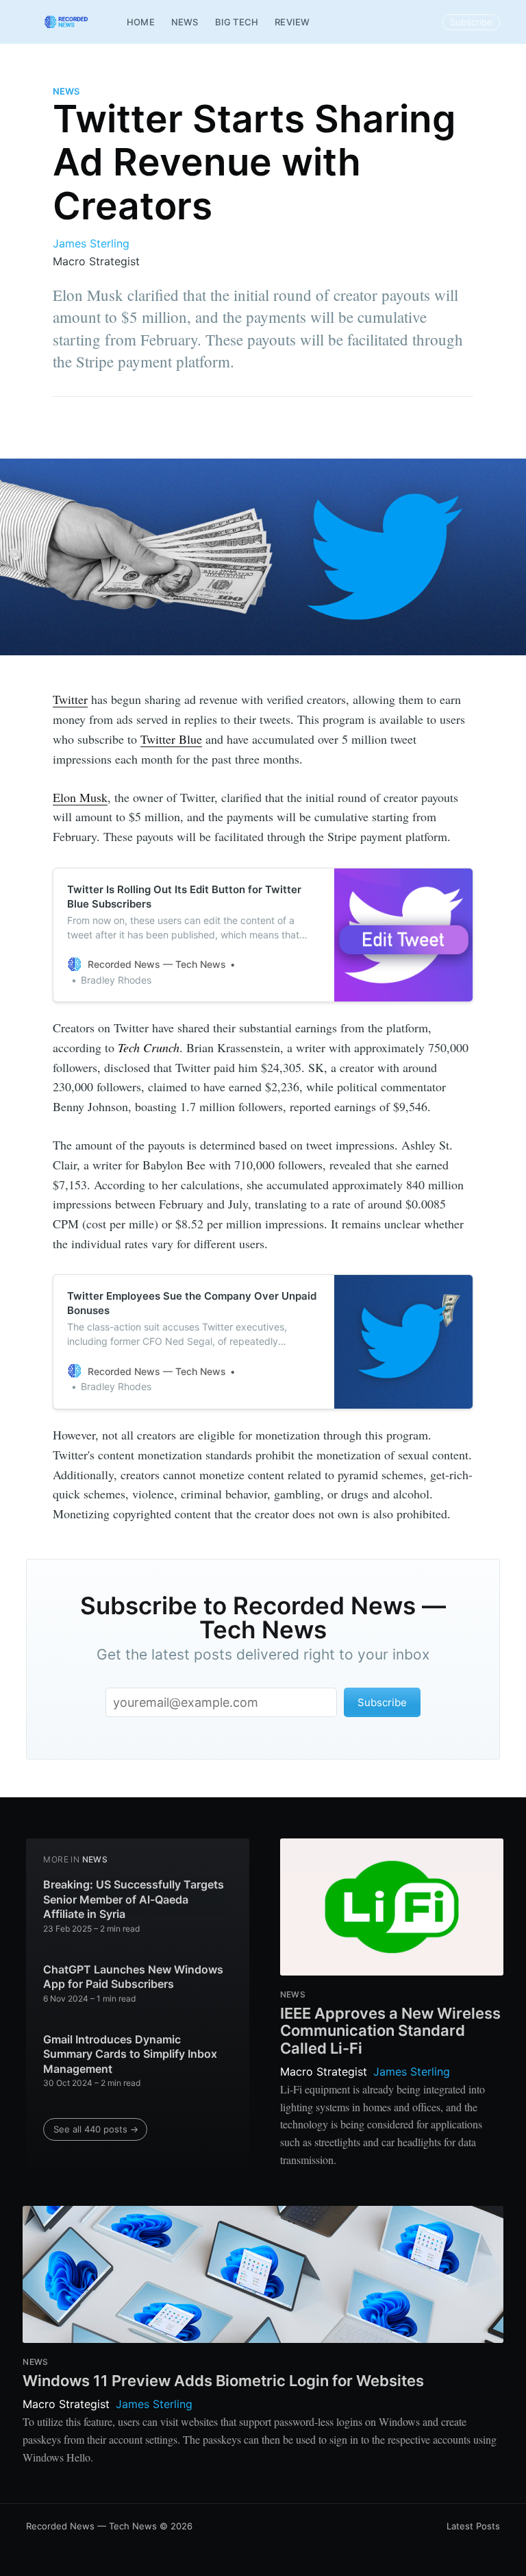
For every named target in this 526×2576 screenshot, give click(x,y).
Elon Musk (80, 797)
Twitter (70, 699)
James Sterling (91, 243)
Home (141, 22)
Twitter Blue (171, 739)
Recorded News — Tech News (91, 2526)
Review (292, 22)
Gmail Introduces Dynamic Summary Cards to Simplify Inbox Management (130, 2054)
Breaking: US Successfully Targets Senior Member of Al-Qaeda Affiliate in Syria (134, 1899)
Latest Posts (473, 2526)
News (185, 22)
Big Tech (237, 22)
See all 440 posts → (96, 2129)
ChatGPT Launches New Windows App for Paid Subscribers (133, 1977)
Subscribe (471, 22)
